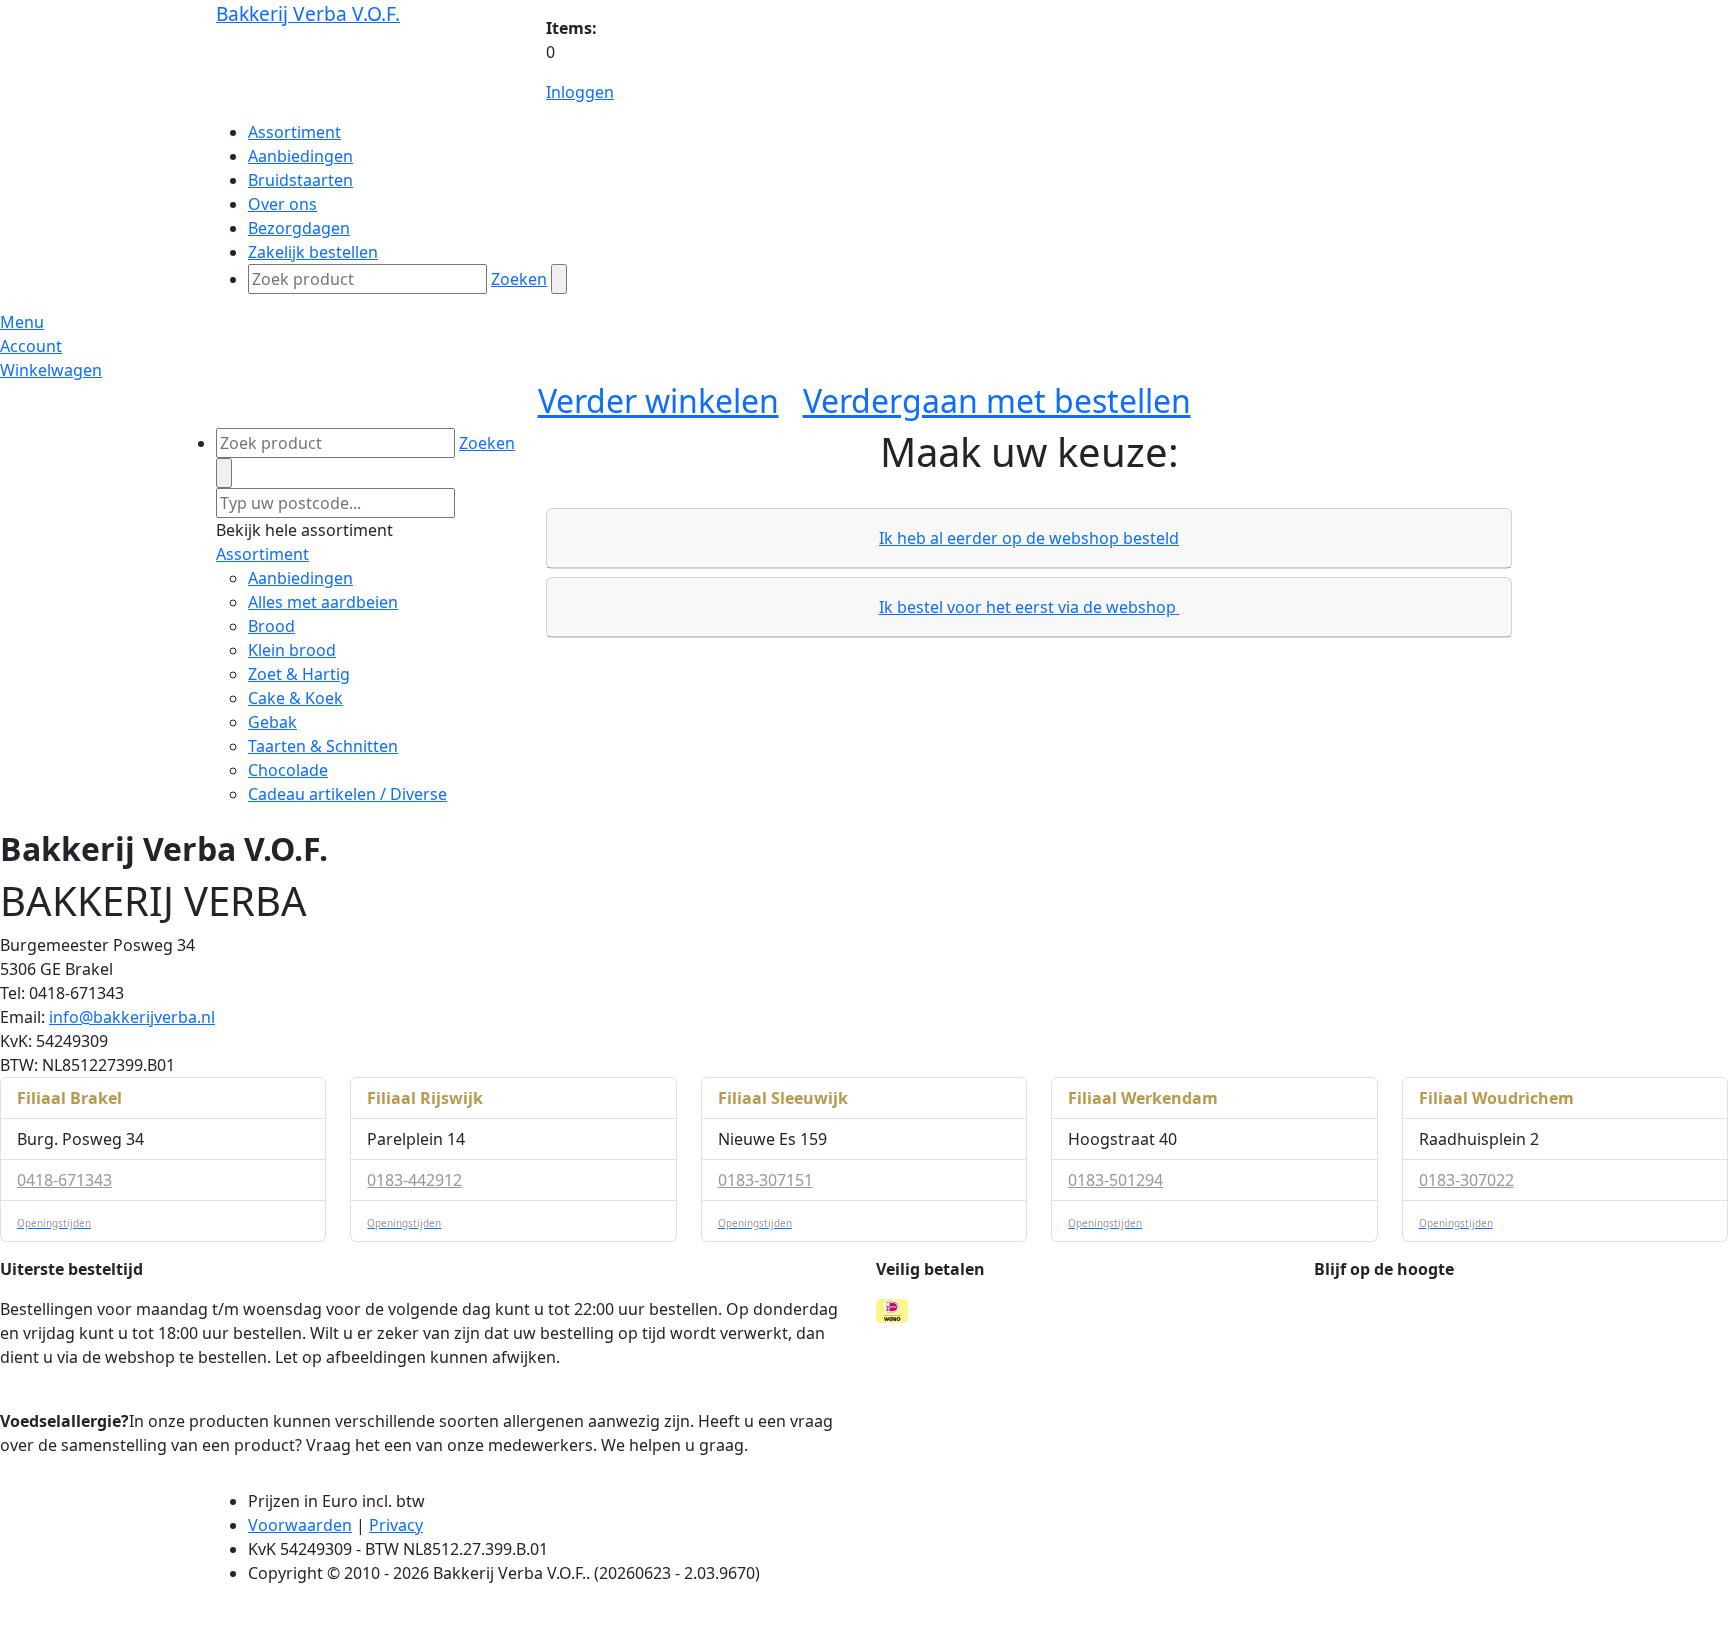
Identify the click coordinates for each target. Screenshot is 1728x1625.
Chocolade (288, 770)
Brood (271, 626)
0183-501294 (1115, 1180)
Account (31, 346)
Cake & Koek (295, 698)
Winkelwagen (51, 370)
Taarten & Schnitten (323, 746)
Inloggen (580, 92)
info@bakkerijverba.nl (132, 1017)
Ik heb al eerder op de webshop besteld (1029, 538)
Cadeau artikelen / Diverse (347, 794)
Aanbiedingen (300, 578)
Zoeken (519, 279)
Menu (22, 322)
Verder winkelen (658, 400)
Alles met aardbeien (323, 602)
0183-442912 (414, 1180)
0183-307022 (1466, 1180)
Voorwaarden (300, 1525)
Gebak (272, 722)
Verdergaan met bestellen (997, 400)
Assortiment (262, 554)
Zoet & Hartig (299, 674)
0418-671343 (64, 1180)
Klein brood (292, 650)
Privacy (396, 1525)
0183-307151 (765, 1180)
